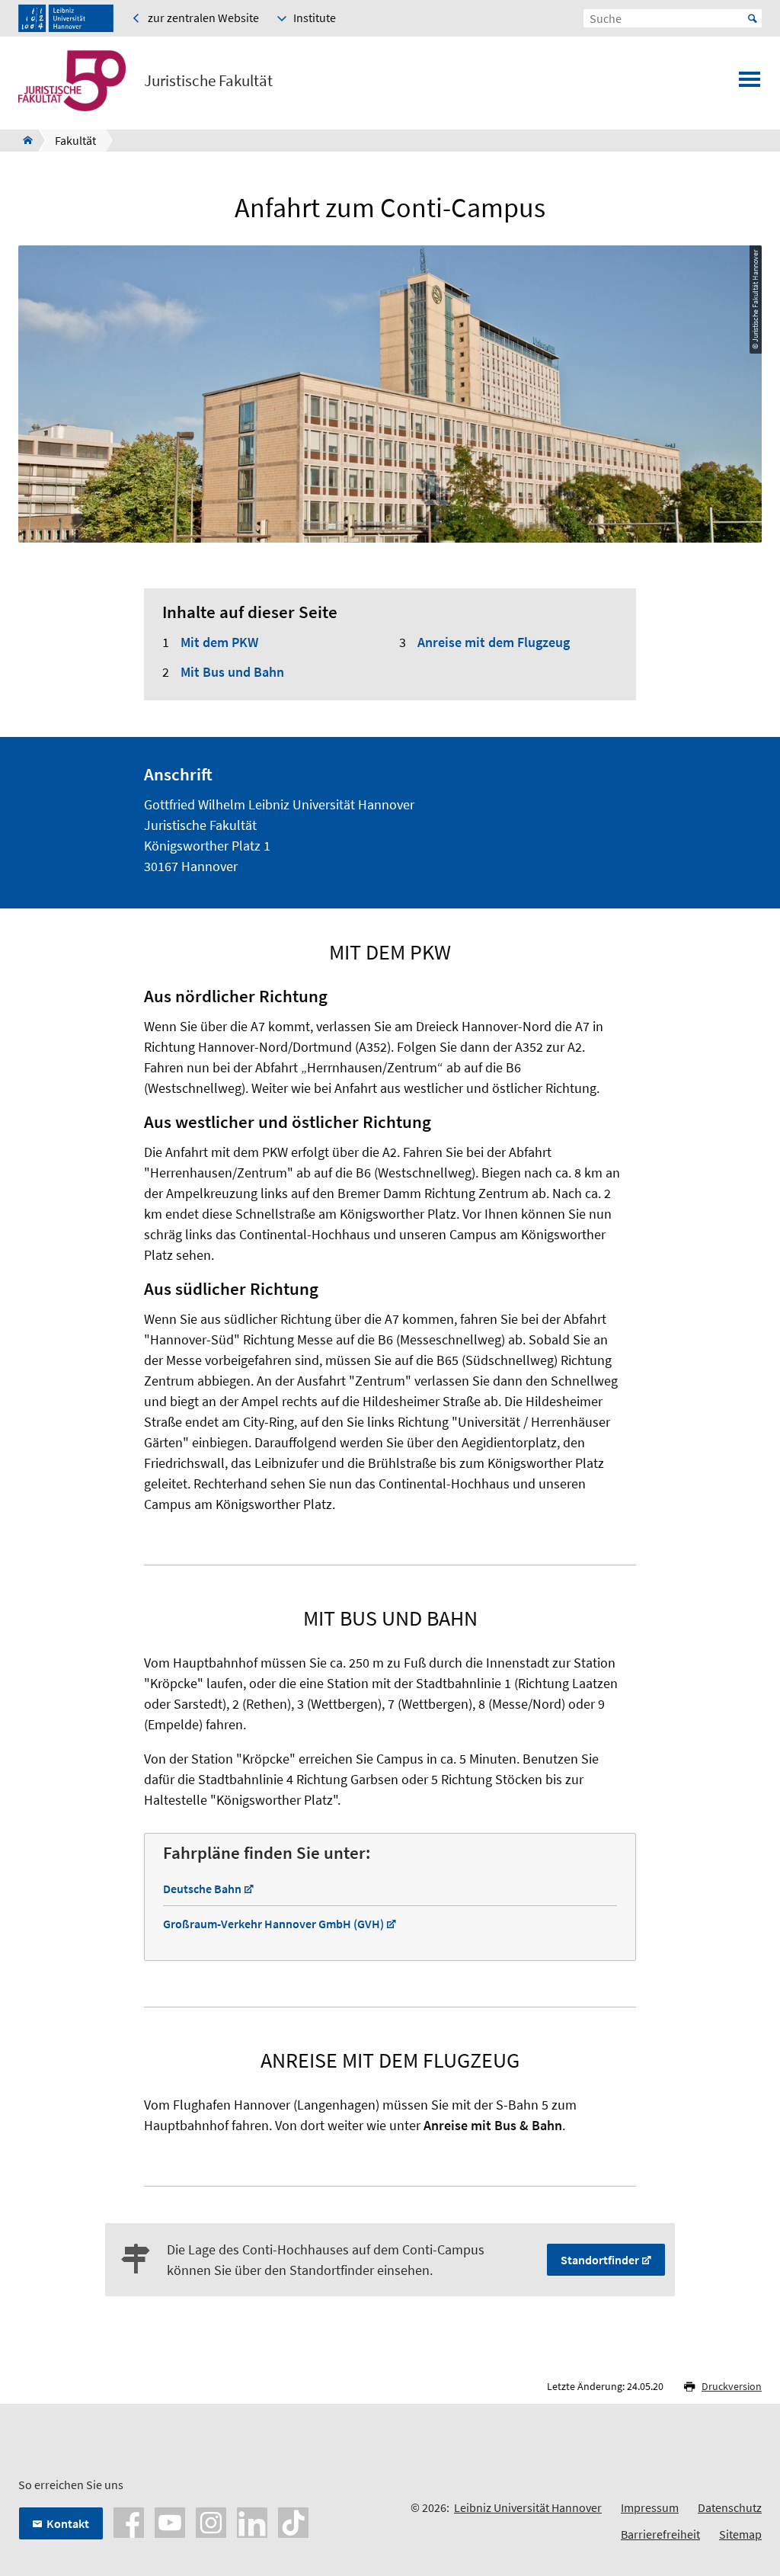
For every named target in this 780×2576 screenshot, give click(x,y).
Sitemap (740, 2534)
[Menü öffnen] (750, 84)
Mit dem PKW (219, 642)
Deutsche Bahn (202, 1889)
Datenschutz (730, 2507)
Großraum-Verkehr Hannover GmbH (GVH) (273, 1924)
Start (753, 18)
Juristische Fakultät (208, 81)
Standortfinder (600, 2260)
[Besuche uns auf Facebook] (129, 2521)
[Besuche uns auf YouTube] (170, 2521)
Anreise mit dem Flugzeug (494, 642)
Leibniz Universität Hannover (528, 2507)
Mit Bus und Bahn (232, 672)
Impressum (650, 2507)
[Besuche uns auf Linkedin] (252, 2521)
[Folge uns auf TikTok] (293, 2521)
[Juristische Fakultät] (23, 140)
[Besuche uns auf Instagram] (211, 2521)
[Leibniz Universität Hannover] (66, 18)
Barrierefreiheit (660, 2534)
